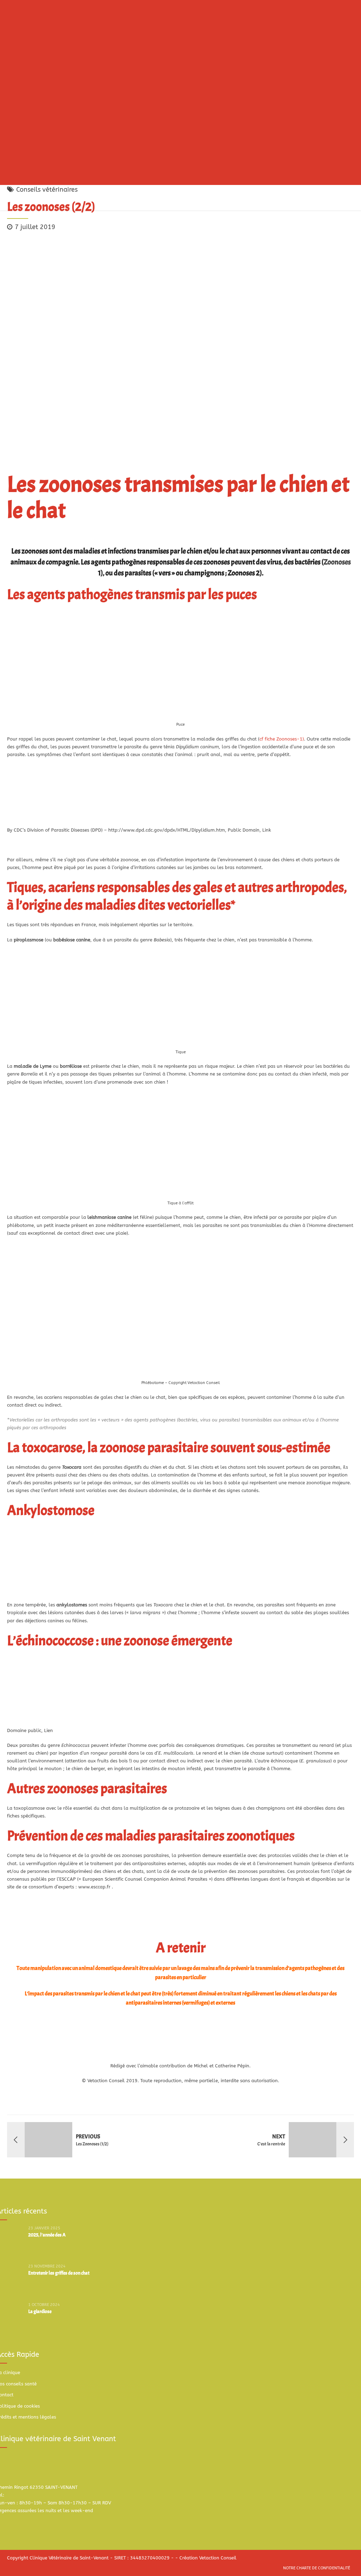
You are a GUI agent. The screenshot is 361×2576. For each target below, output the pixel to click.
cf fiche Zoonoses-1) (282, 739)
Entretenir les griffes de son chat (59, 2273)
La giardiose (40, 2311)
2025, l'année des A (47, 2235)
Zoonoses (337, 562)
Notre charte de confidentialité (317, 2568)
